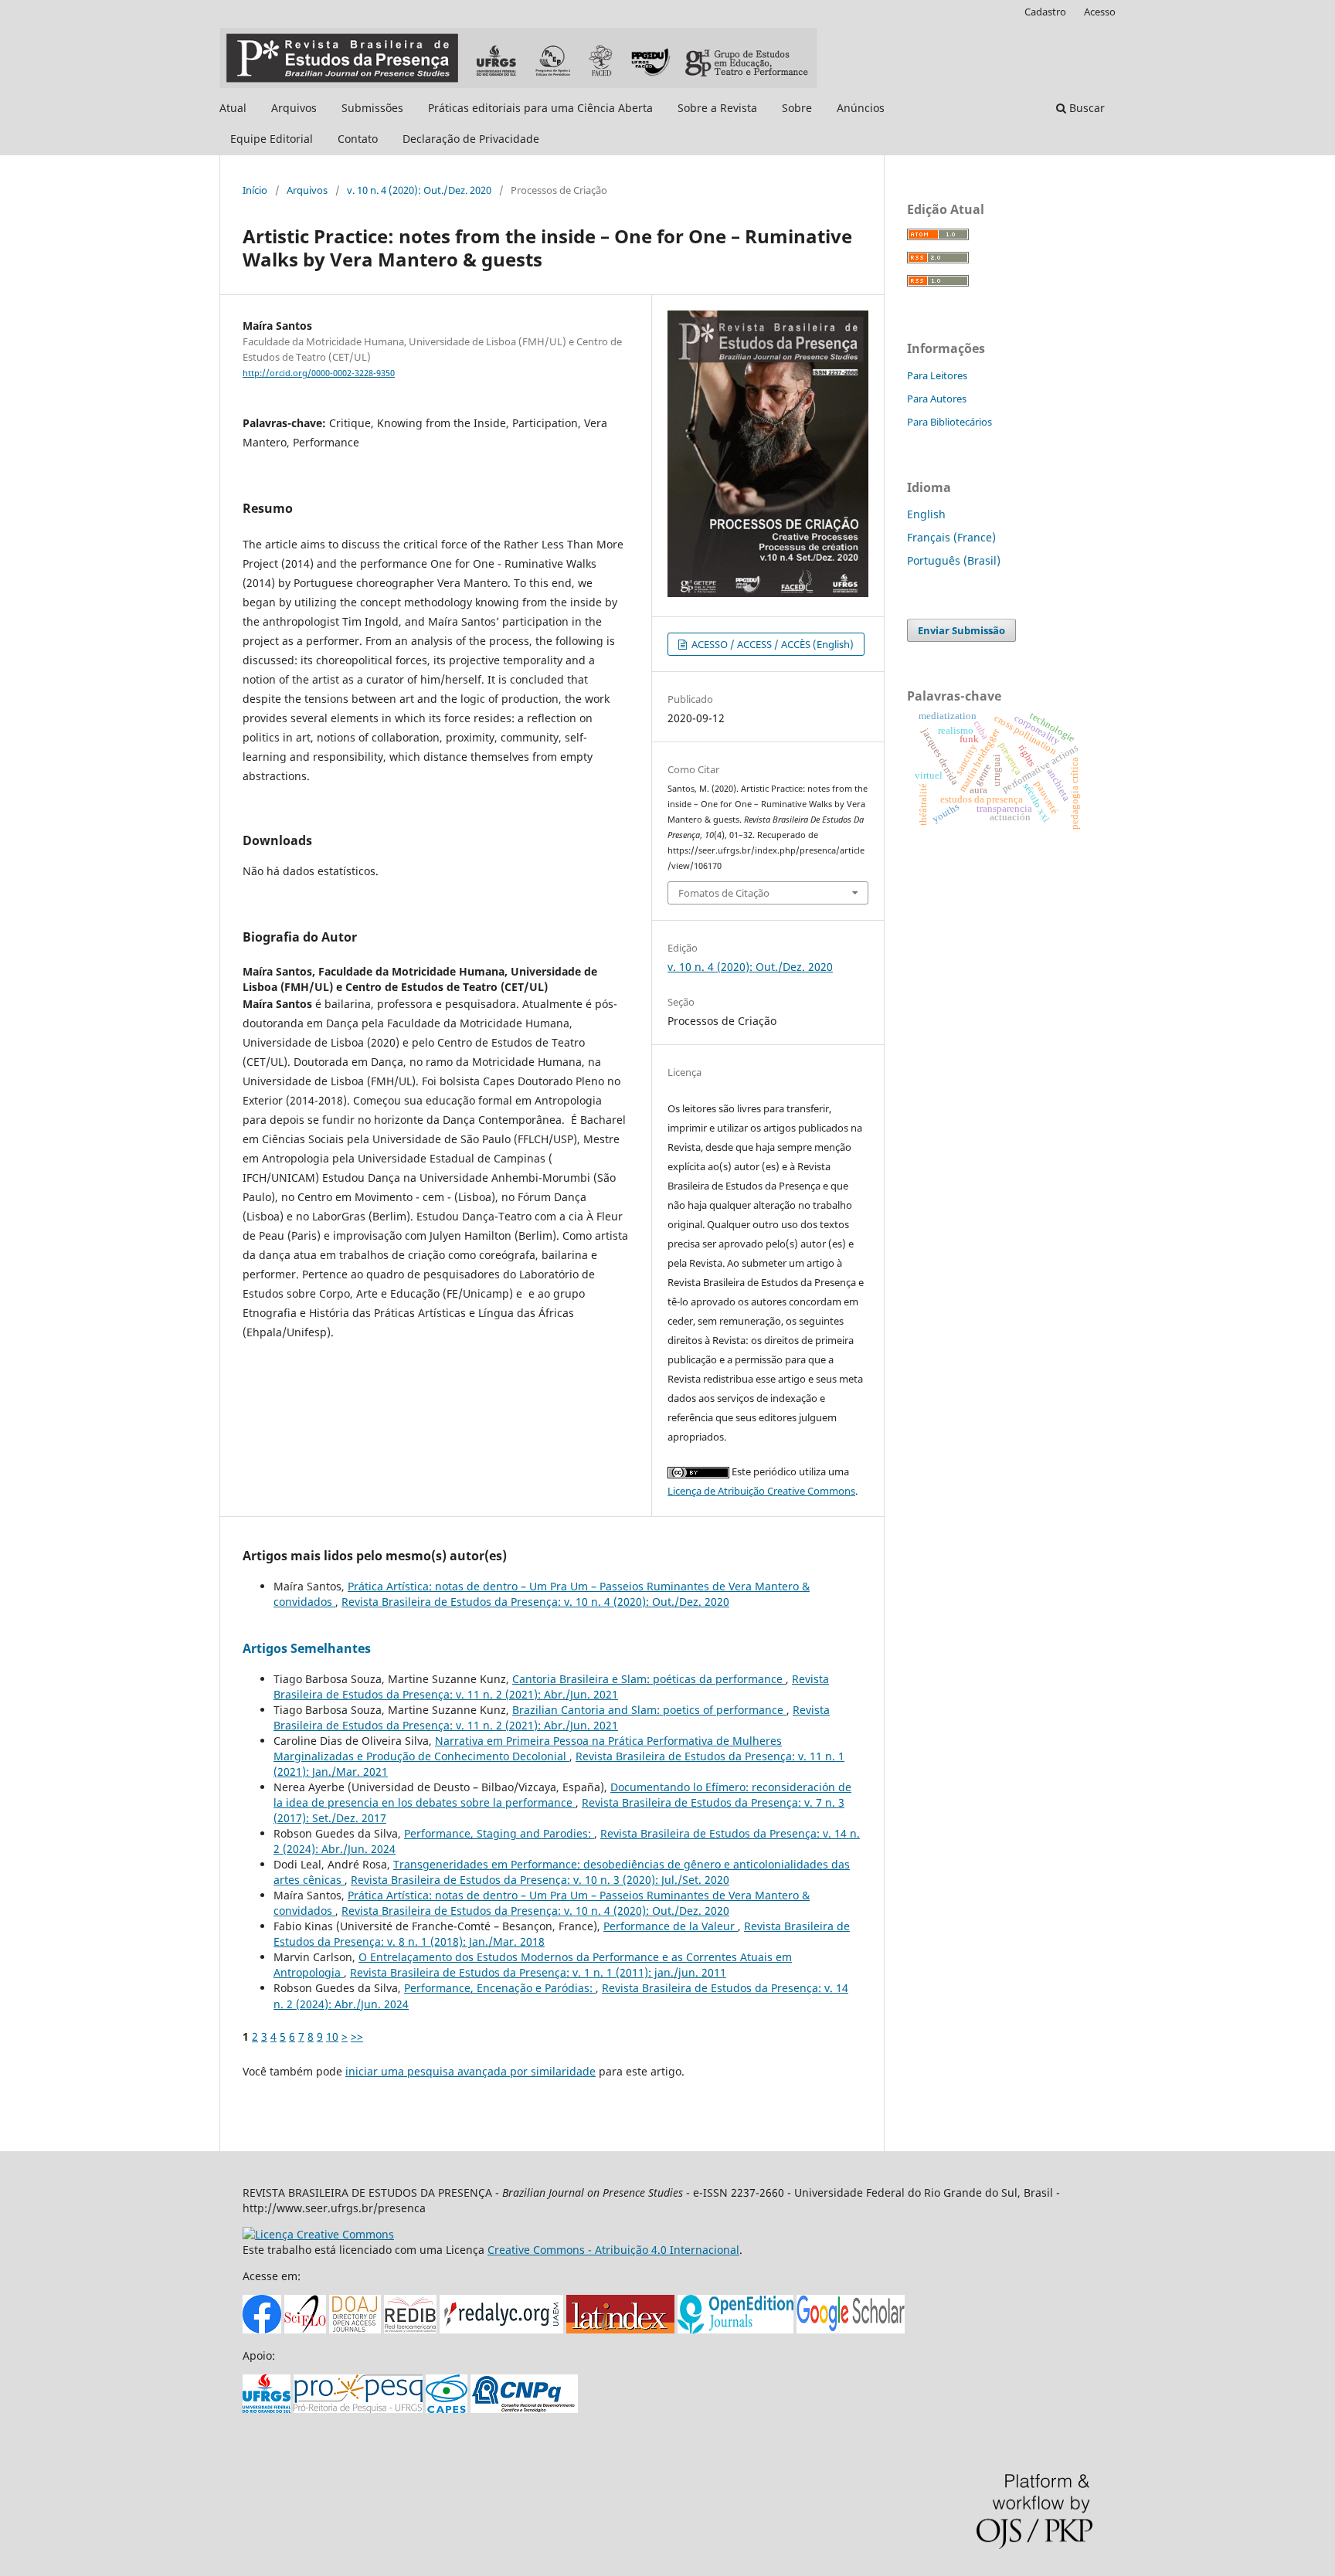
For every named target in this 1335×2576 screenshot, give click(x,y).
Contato (358, 139)
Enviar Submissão (961, 630)
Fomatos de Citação (724, 893)
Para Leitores (937, 375)
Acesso (1100, 12)
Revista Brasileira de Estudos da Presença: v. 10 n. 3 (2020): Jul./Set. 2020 (540, 1880)
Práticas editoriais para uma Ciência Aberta (540, 108)
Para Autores (937, 399)
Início (255, 190)
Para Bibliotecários (949, 422)
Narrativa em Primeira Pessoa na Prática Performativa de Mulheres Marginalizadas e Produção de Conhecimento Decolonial (528, 1748)
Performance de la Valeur (671, 1926)
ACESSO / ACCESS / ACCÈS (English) (771, 644)
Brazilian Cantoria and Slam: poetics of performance (649, 1710)
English (926, 514)
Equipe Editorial (272, 139)
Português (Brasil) (954, 560)
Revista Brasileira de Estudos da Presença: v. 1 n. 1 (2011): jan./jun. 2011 (538, 1972)
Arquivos (294, 108)
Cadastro (1045, 12)
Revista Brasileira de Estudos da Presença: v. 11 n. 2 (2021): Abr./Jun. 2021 (551, 1687)
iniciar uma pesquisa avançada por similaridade (470, 2071)
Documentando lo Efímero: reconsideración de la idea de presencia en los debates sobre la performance (562, 1795)
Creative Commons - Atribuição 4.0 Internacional (613, 2250)
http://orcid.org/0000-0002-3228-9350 (319, 373)
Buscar (1085, 108)
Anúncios (861, 108)
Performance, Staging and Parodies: (499, 1833)
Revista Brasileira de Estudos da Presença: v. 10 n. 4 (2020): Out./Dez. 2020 (535, 1602)
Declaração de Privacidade (471, 139)
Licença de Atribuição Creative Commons (761, 1491)
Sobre (797, 108)
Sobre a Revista (717, 108)
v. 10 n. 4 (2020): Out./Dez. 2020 (419, 190)
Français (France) (951, 537)
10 (332, 2036)
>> (357, 2036)
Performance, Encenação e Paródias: (500, 1988)
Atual (233, 108)
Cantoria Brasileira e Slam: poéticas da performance (649, 1679)
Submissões (372, 108)
